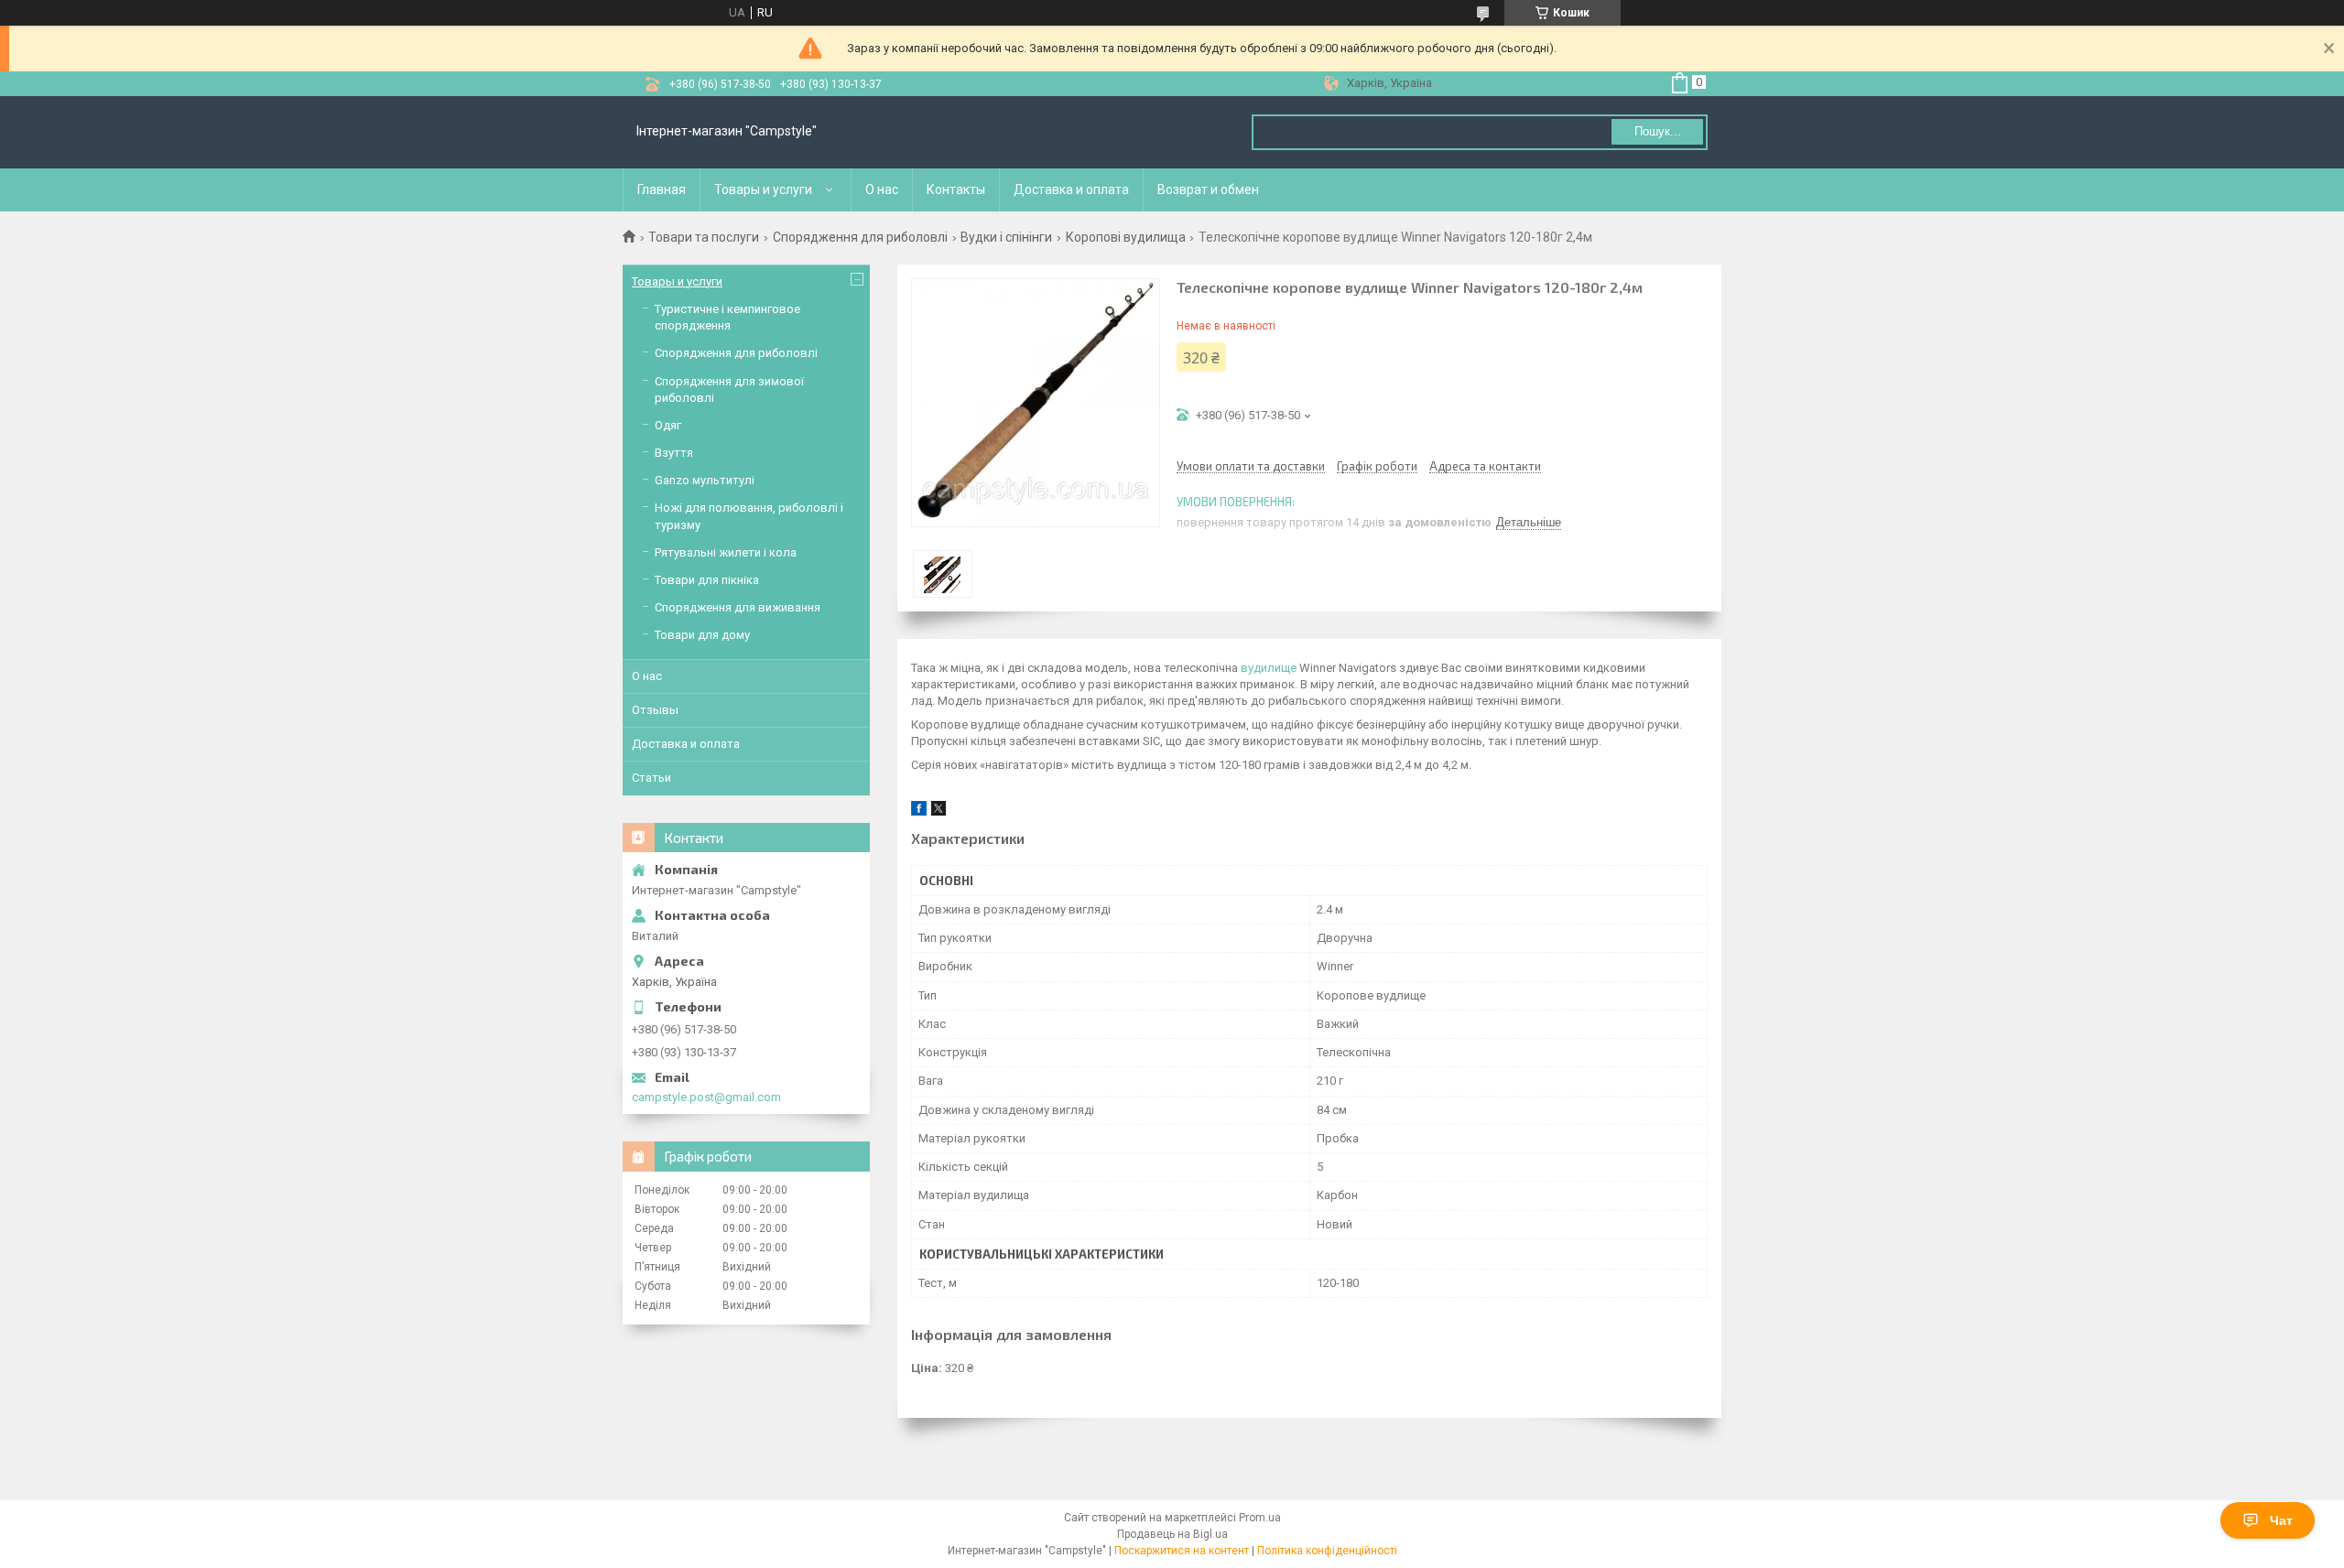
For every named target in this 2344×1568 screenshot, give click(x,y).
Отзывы (655, 710)
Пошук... (1658, 131)
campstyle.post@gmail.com (706, 1097)
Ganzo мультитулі (705, 480)
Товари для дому (702, 635)
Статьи (651, 778)
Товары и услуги (763, 189)
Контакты (956, 189)
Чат (2281, 1520)
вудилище (1269, 668)
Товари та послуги (704, 237)
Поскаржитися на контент (1182, 1551)
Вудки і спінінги (1006, 237)
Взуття (674, 453)
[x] (939, 811)
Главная (662, 189)
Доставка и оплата (1071, 189)
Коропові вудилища (1126, 237)
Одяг (668, 425)
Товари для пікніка (707, 580)
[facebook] (919, 811)
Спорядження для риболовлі (860, 237)
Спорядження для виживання (738, 607)
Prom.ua (1260, 1518)
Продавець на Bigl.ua (1172, 1534)
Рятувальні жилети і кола (726, 552)
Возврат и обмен (1208, 189)
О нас (882, 189)
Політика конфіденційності (1327, 1551)
